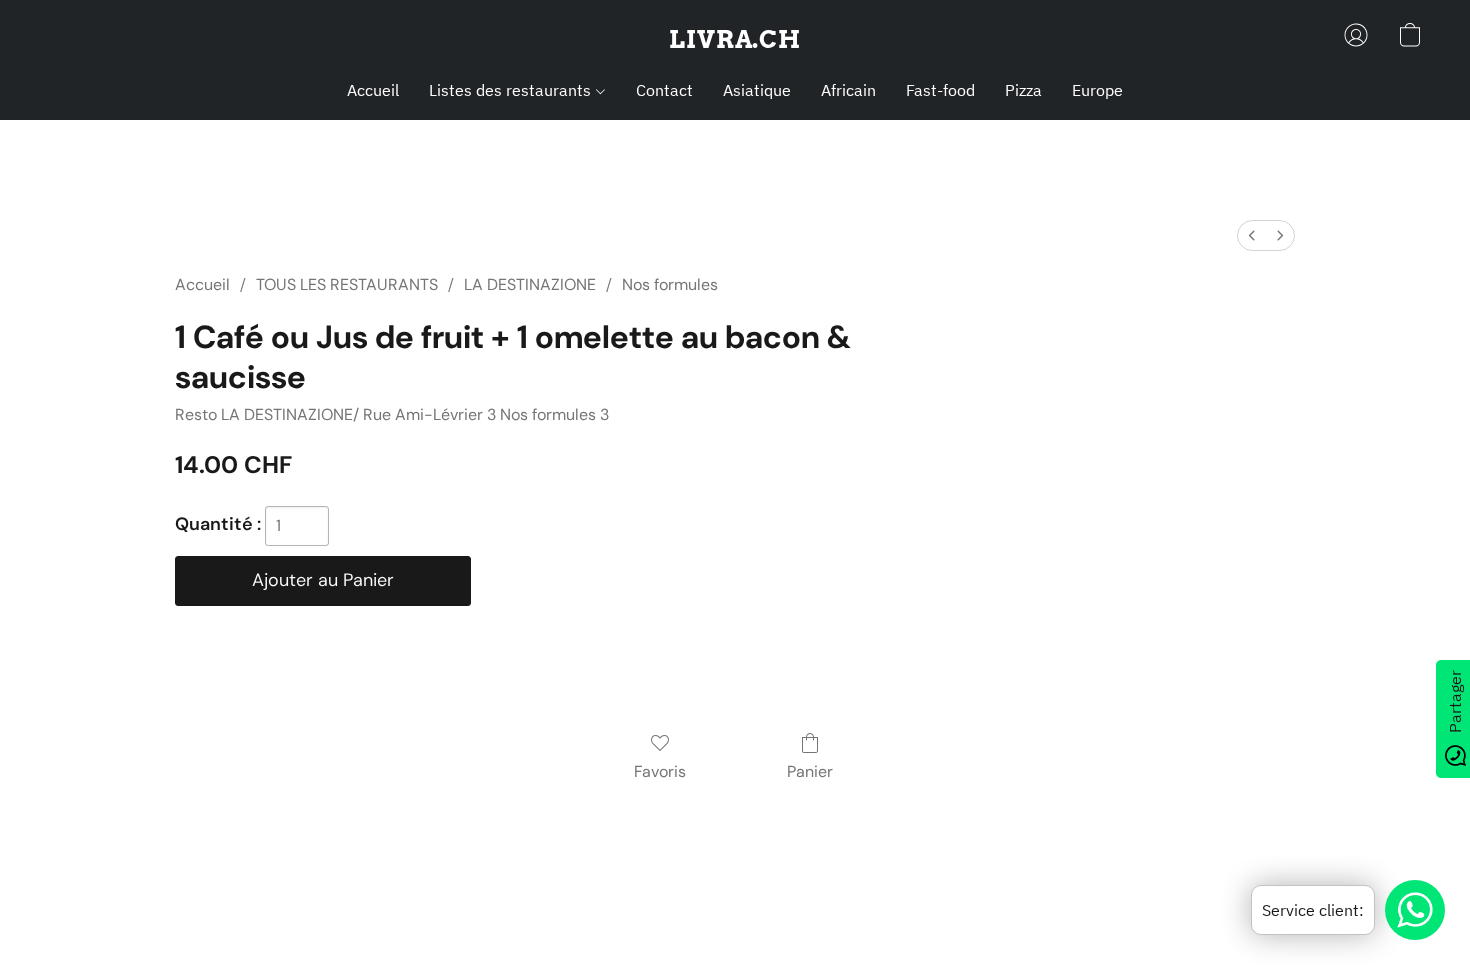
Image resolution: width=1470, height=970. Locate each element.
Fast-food (940, 90)
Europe (1097, 90)
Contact (664, 90)
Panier (810, 771)
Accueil (373, 90)
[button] (735, 40)
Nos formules (670, 284)
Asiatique (757, 90)
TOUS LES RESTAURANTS (347, 284)
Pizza (1023, 90)
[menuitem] (1252, 235)
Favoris (660, 771)
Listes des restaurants (512, 90)
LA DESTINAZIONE (530, 284)
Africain (848, 90)
